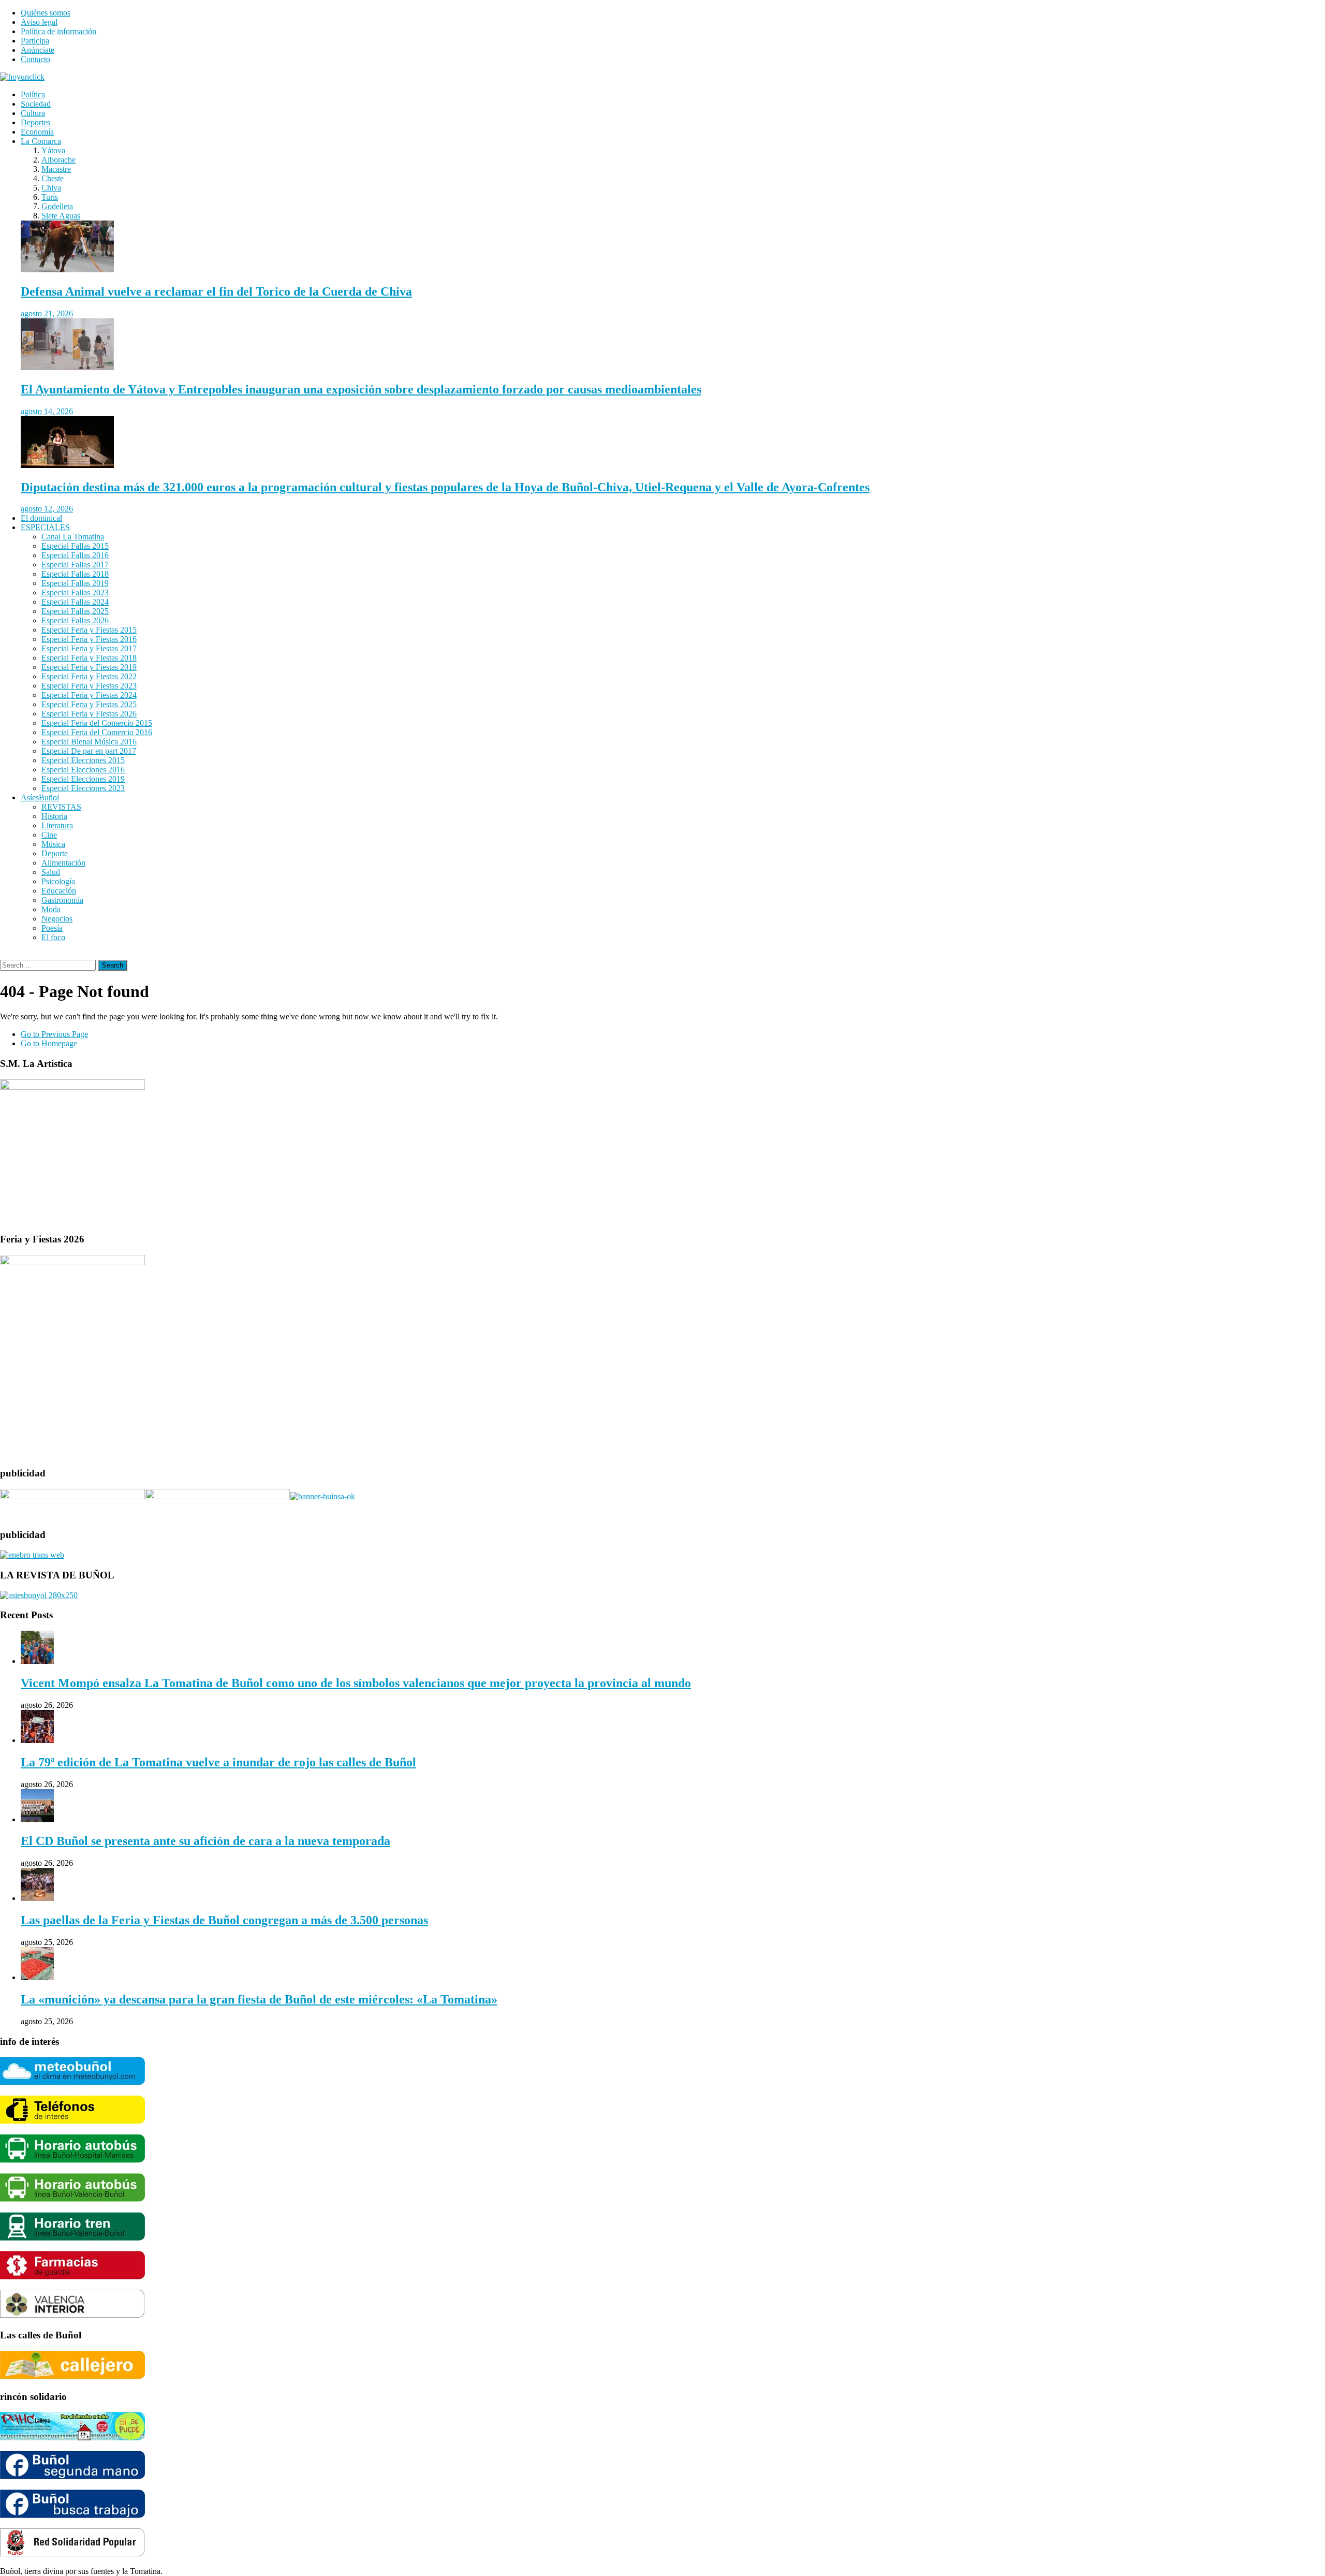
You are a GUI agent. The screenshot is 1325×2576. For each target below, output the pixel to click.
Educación (59, 891)
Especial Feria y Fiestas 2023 (89, 686)
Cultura (33, 113)
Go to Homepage (49, 1043)
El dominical (41, 518)
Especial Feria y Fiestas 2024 (89, 695)
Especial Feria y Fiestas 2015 (89, 630)
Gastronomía (62, 900)
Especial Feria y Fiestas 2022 (89, 676)
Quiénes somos (46, 13)
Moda (51, 909)
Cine (49, 835)
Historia (54, 816)
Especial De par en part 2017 (89, 751)
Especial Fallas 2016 (75, 555)
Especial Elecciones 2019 (83, 779)
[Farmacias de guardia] (72, 2277)
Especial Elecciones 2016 (83, 770)
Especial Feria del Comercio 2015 (97, 723)
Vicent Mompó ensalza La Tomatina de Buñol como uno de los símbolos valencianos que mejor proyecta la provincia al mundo (356, 1683)
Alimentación (63, 863)
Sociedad (36, 104)
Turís (50, 197)
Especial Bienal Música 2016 (89, 742)
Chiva (51, 188)
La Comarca (41, 141)
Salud (51, 872)
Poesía (52, 928)
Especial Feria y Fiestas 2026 (89, 714)
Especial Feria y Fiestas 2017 (89, 648)
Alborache (58, 160)
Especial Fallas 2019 (75, 583)
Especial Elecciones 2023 (83, 788)
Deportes (35, 122)
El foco (53, 937)
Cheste (53, 178)
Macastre (56, 169)
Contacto (35, 59)
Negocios (57, 919)
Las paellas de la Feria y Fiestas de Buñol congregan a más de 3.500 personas (224, 1920)
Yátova (53, 150)
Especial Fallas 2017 (75, 565)
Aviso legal (39, 22)
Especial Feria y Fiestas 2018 (89, 658)
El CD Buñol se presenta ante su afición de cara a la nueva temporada (205, 1841)
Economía (37, 132)
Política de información (58, 31)
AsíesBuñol (40, 797)
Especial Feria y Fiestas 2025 (89, 704)
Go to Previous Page (54, 1034)
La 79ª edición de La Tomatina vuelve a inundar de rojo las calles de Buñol (218, 1762)
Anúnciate (38, 50)
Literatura (57, 825)
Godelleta (57, 206)
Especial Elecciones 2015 (83, 760)
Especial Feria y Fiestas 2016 (89, 639)
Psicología (58, 881)
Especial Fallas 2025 (75, 611)
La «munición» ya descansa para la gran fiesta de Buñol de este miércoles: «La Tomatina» (259, 1999)
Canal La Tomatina (73, 537)
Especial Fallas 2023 (75, 592)
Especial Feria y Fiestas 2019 (89, 667)
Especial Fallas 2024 (75, 602)
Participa (35, 41)
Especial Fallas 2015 (75, 546)
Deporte (55, 853)
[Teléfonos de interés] (72, 2121)
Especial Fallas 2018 (75, 574)
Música (53, 844)
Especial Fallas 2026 (75, 620)
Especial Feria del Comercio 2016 (97, 732)
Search (113, 965)
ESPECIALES (45, 527)
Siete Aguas (61, 216)
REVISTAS (61, 807)
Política (33, 94)
